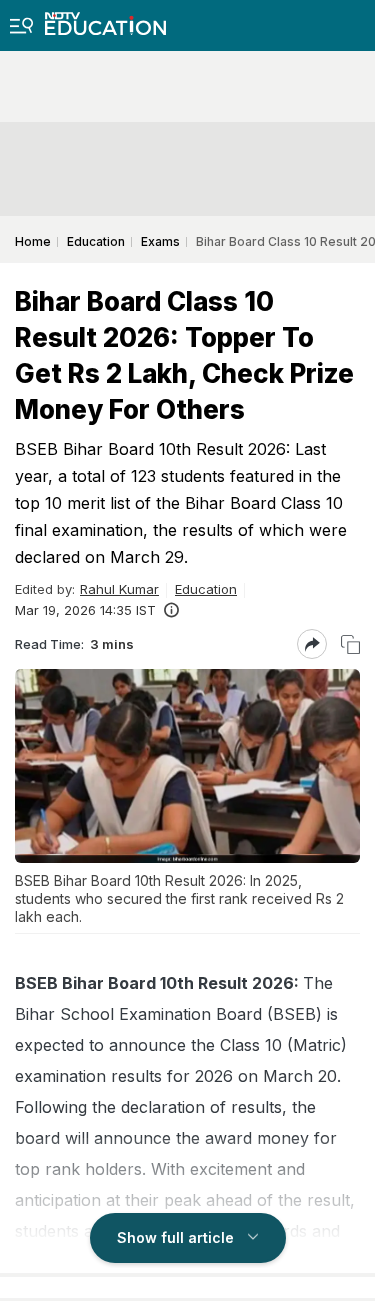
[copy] (350, 644)
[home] (105, 17)
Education (206, 589)
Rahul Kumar (119, 589)
